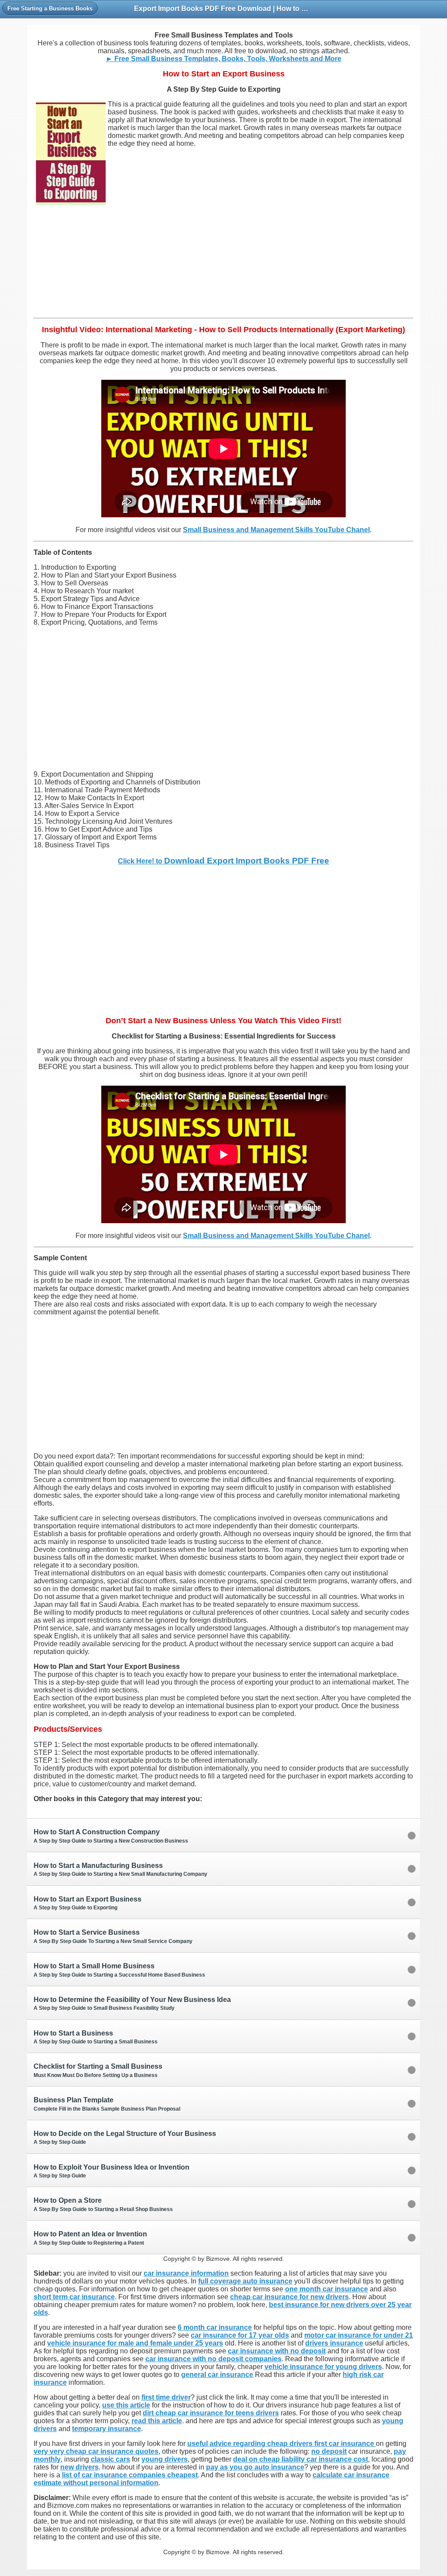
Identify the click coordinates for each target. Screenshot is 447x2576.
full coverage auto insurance (245, 2281)
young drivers (165, 2459)
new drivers (79, 2467)
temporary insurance (107, 2429)
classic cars (110, 2459)
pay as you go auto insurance (255, 2467)
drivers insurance (334, 2343)
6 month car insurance (215, 2327)
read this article (157, 2421)
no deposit (329, 2451)
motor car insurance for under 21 (359, 2335)
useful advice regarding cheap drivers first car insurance (282, 2444)
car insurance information (186, 2273)
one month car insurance (327, 2289)
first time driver (166, 2397)
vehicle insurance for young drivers (323, 2367)
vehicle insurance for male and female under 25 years (135, 2343)
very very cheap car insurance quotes (96, 2451)
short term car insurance (74, 2297)
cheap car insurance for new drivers (289, 2297)
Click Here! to (223, 861)
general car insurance (217, 2375)
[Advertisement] (223, 267)
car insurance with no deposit (277, 2351)
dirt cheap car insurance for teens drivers (211, 2413)
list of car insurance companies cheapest (130, 2475)
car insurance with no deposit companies (213, 2359)
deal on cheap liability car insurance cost (301, 2459)
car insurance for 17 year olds (240, 2335)
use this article (126, 2405)
